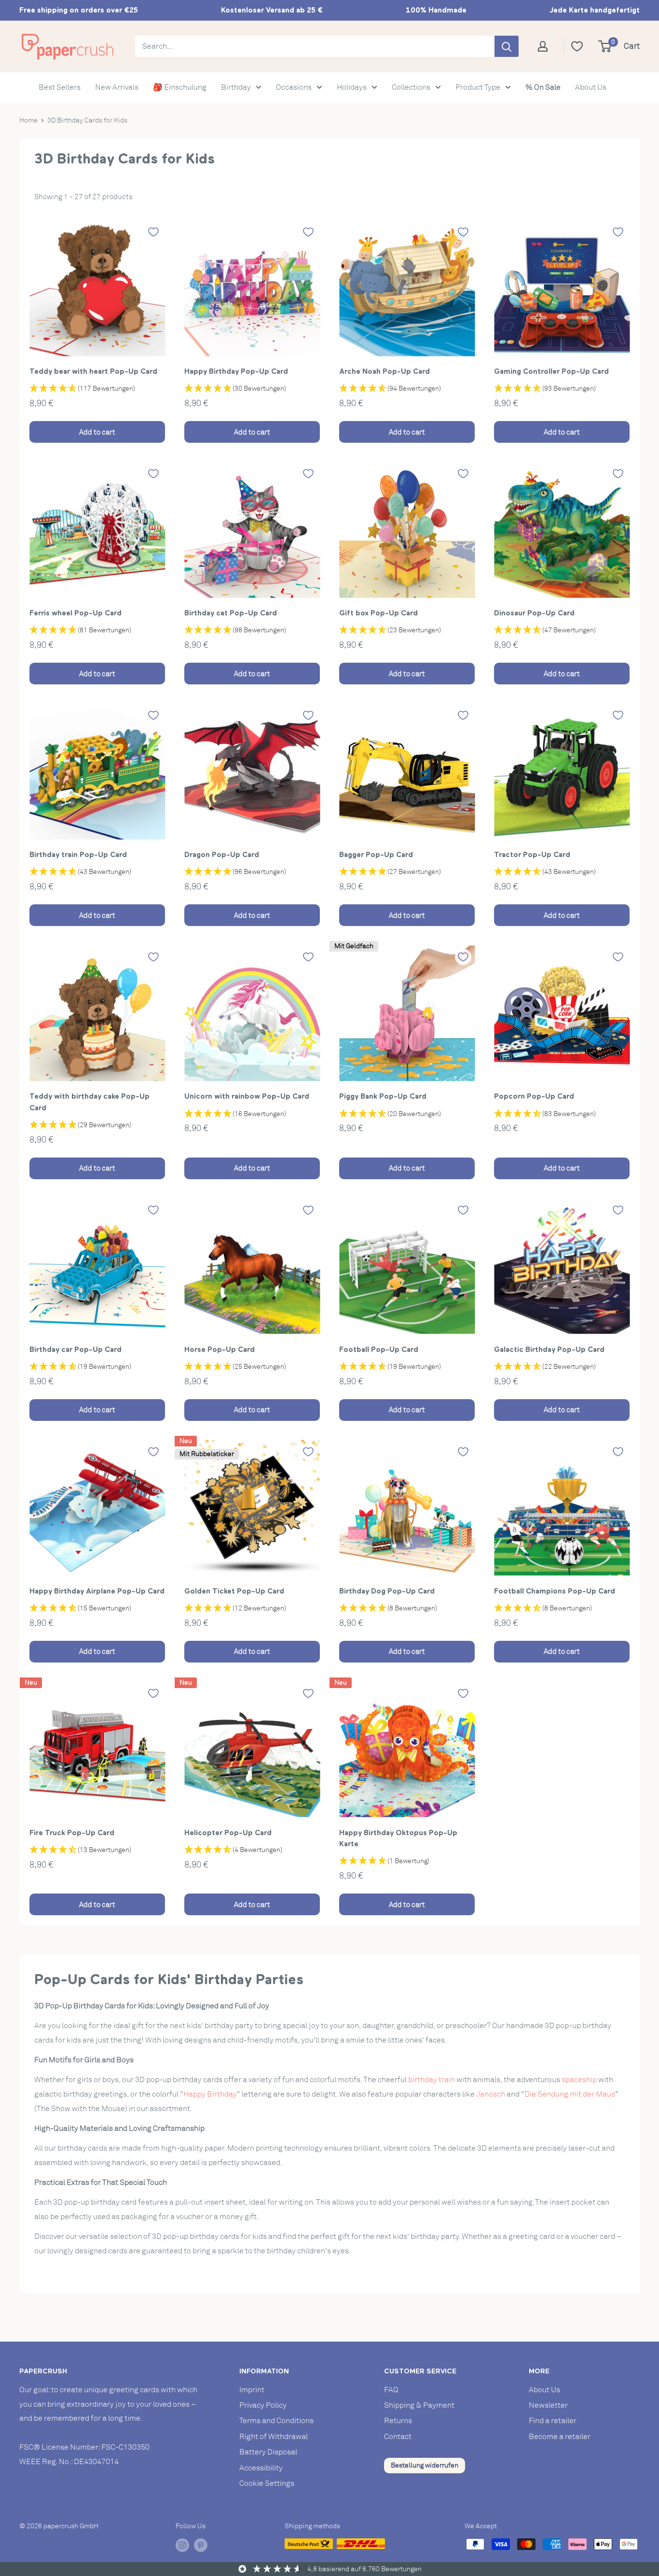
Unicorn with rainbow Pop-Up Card (247, 1096)
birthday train (432, 2080)
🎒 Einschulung (180, 87)
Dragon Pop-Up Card (222, 854)
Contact (398, 2437)
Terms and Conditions (276, 2421)
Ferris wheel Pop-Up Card (76, 613)
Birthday (236, 87)
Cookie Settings (267, 2483)
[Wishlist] (577, 46)
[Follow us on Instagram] (182, 2545)
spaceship (579, 2080)
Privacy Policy (263, 2405)
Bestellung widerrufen (425, 2465)
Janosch (491, 2094)
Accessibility (261, 2468)
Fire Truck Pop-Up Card (72, 1833)
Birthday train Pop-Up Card (78, 854)
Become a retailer (560, 2437)
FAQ (391, 2390)
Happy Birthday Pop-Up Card (236, 371)
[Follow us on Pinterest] (201, 2545)
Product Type (478, 87)
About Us (591, 87)
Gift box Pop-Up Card (378, 613)
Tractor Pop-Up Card (532, 854)
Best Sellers (60, 87)
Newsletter (548, 2405)
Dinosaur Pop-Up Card (534, 613)
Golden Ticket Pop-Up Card (234, 1591)
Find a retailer (553, 2421)
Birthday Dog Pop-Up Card (387, 1591)
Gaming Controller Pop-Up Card (551, 371)
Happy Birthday (210, 2094)
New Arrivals (117, 87)
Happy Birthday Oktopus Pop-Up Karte (398, 1838)
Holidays (352, 87)
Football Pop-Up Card (379, 1349)
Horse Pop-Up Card (220, 1349)
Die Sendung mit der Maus (570, 2094)
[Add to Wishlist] (153, 232)
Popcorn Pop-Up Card (534, 1096)
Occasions (294, 87)
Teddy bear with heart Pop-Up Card (93, 371)
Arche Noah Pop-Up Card (384, 371)
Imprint (252, 2390)
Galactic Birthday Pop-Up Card (549, 1349)
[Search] (507, 46)
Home (28, 120)
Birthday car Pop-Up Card (76, 1349)
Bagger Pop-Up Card (376, 854)
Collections (411, 87)
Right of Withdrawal (274, 2437)
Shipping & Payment (419, 2405)
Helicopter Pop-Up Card (228, 1833)
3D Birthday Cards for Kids (87, 120)
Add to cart (97, 432)
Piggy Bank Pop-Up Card (383, 1096)
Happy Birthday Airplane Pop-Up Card (97, 1591)
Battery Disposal (268, 2452)
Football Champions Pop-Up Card (555, 1591)
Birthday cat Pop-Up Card (231, 613)
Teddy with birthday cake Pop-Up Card (89, 1102)
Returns (398, 2421)
